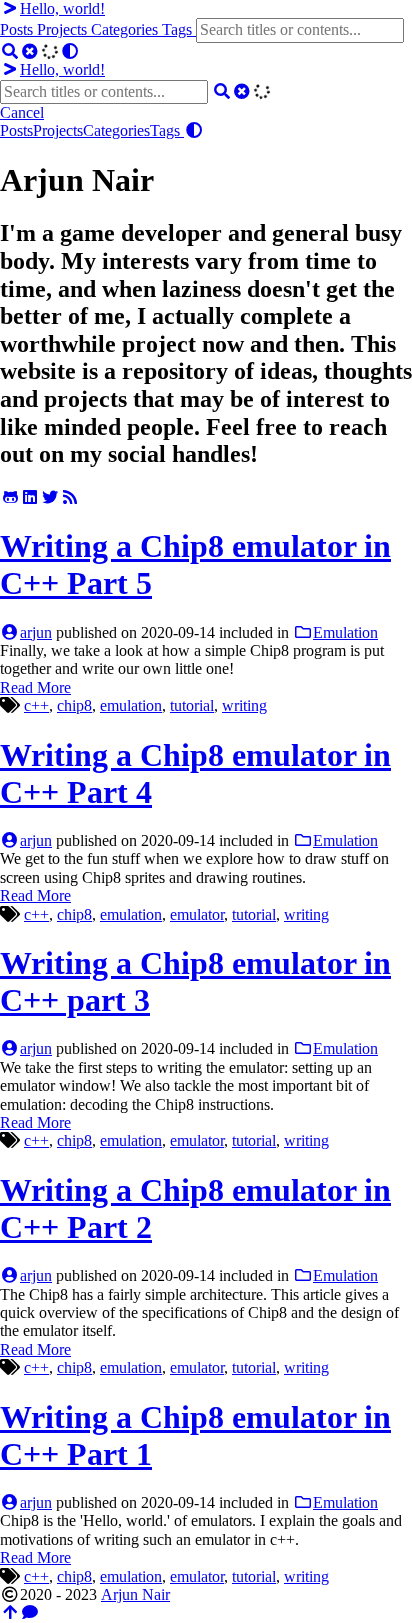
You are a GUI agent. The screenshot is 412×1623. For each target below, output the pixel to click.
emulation (131, 705)
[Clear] (30, 51)
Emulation (345, 632)
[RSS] (70, 497)
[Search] (10, 51)
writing (244, 705)
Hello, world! (62, 8)
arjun (36, 632)
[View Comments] (30, 1612)
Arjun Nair (135, 1594)
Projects (64, 29)
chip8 (74, 705)
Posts (18, 29)
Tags (179, 29)
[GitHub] (10, 497)
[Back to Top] (10, 1612)
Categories (126, 29)
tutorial (192, 705)
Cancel (22, 112)
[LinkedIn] (30, 497)
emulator (197, 914)
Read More (35, 687)
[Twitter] (50, 497)
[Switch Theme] (70, 51)
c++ (36, 705)
